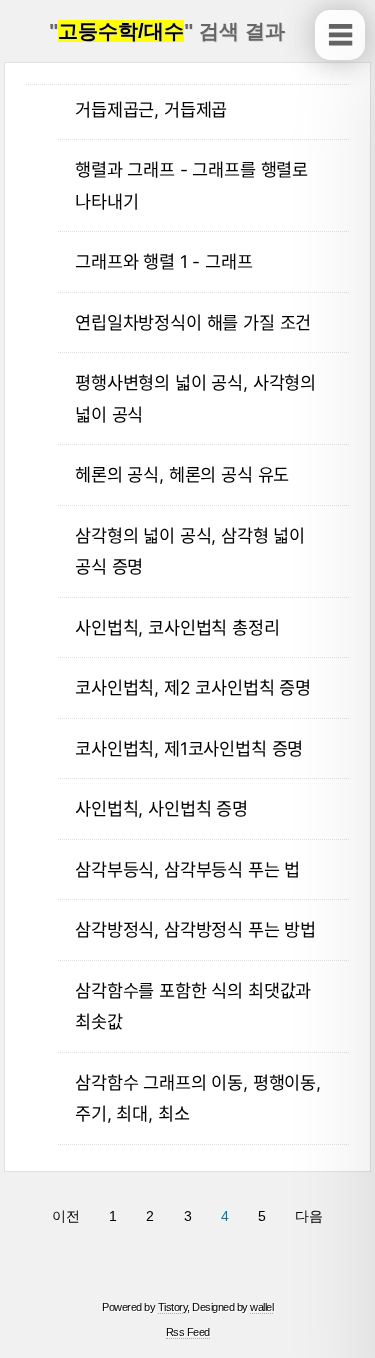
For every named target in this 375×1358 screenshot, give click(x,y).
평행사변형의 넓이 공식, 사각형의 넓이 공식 (195, 398)
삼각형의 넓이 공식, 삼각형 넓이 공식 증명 (190, 551)
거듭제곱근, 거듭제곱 (151, 109)
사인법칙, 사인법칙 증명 (161, 808)
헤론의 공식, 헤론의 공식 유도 (182, 474)
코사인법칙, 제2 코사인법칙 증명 (193, 687)
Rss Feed (188, 1332)
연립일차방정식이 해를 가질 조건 (193, 322)
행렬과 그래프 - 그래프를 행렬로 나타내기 (191, 185)
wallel (261, 1307)
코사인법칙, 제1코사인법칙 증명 (189, 748)
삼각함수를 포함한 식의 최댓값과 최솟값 (193, 1006)
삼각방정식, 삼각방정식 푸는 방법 (195, 929)
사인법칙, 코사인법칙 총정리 (177, 627)
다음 (309, 1216)
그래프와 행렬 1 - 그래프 (163, 261)
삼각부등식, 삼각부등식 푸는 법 (187, 869)
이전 (66, 1216)
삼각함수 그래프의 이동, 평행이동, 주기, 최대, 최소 (198, 1098)
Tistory (173, 1307)
